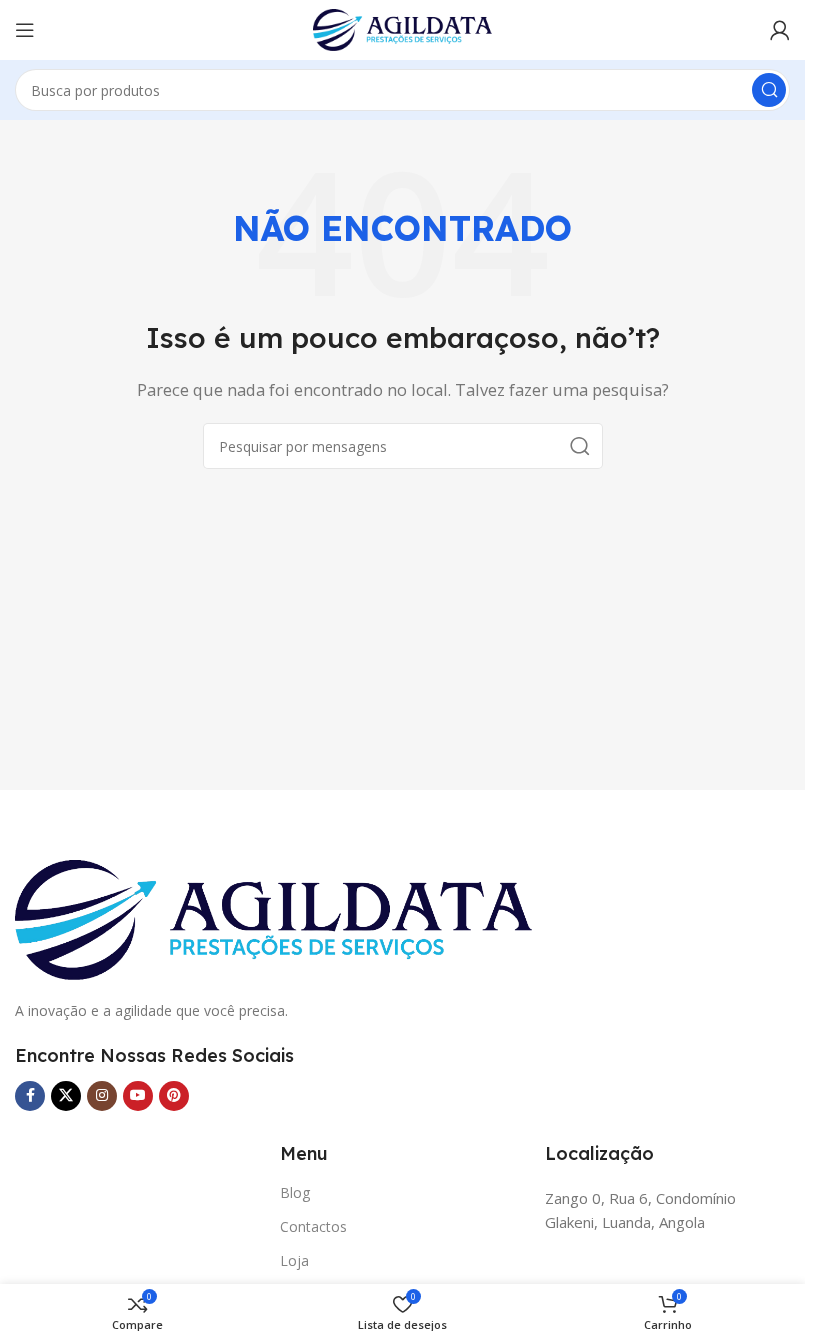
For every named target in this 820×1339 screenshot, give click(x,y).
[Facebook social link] (30, 1096)
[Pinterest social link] (174, 1096)
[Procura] (769, 90)
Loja (294, 1260)
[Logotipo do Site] (403, 28)
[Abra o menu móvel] (25, 30)
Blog (295, 1192)
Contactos (313, 1226)
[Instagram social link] (102, 1096)
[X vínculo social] (66, 1096)
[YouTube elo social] (138, 1096)
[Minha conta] (780, 30)
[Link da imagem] (273, 918)
